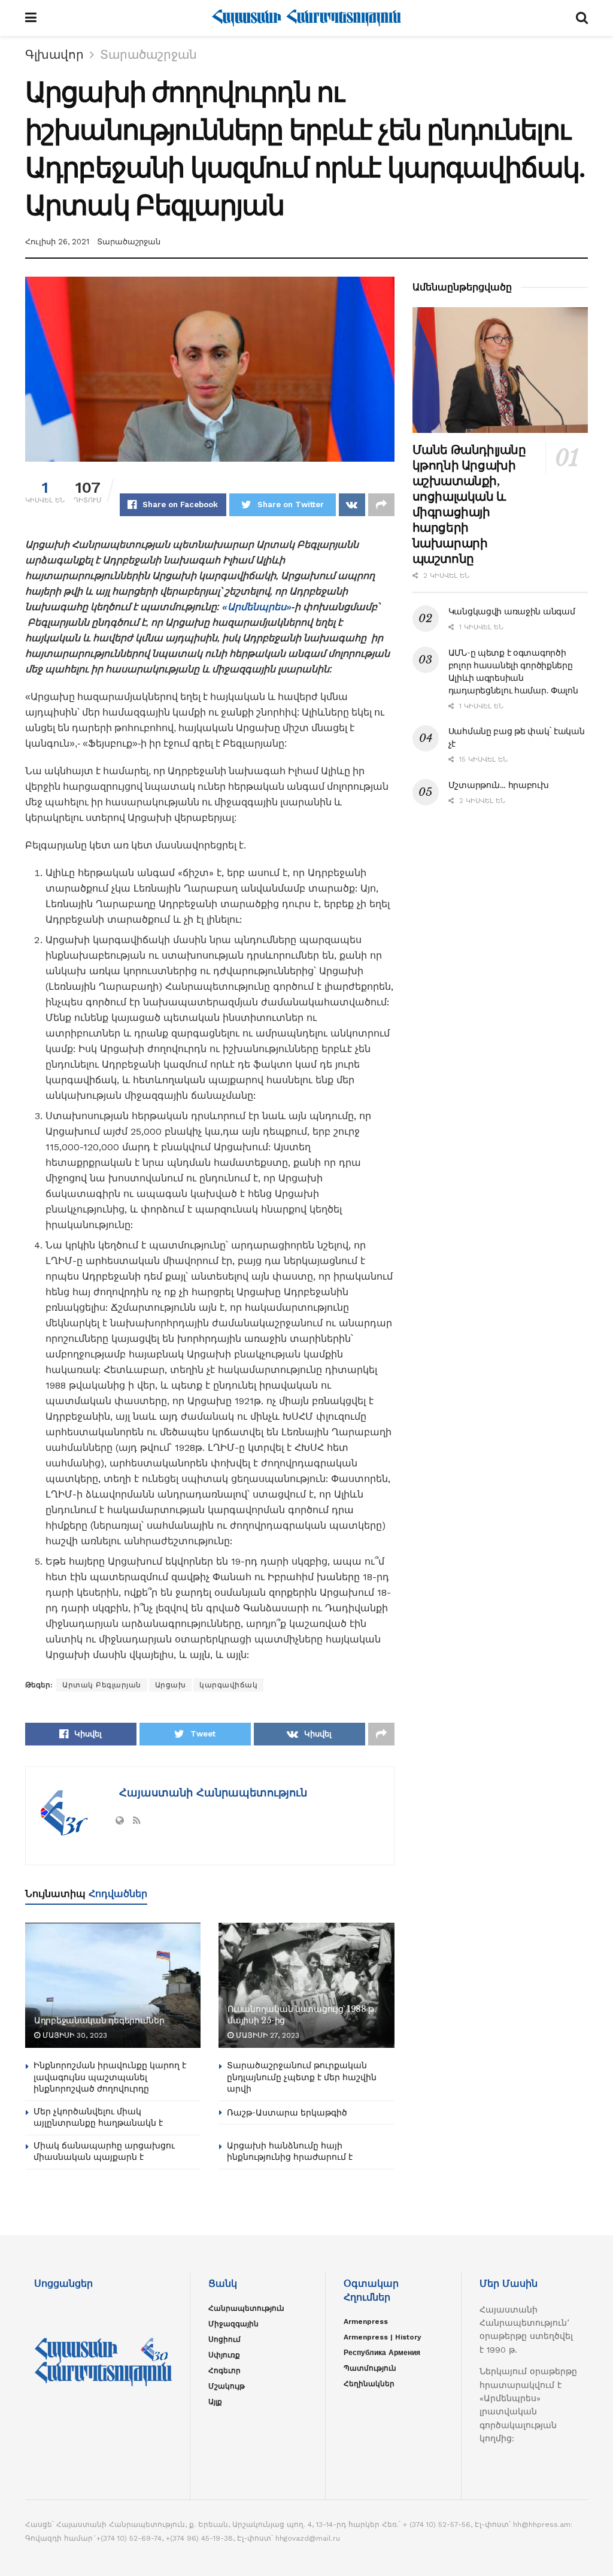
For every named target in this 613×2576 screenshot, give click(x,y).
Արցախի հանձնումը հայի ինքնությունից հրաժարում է (290, 2151)
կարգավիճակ (228, 1685)
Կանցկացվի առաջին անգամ (512, 611)
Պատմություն (370, 2368)
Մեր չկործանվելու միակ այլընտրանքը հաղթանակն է (98, 2117)
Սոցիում (224, 2339)
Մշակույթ (227, 2386)
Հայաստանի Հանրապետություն (211, 1792)
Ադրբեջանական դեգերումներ (99, 2020)
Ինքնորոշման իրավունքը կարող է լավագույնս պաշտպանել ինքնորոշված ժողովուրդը (110, 2077)
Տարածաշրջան (148, 54)
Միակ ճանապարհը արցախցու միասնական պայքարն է (104, 2151)
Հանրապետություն (246, 2308)
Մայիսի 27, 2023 (266, 2035)
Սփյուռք (224, 2355)
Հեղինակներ (369, 2384)
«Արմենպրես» (257, 607)
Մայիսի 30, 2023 (74, 2035)
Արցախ (171, 1685)
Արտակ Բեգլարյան (102, 1685)
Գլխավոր (54, 54)
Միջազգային (233, 2324)
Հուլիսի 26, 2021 (57, 242)
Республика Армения (382, 2353)
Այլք (215, 2402)
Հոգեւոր (224, 2371)
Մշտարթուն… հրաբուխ (499, 785)
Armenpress (366, 2322)
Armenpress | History (383, 2337)
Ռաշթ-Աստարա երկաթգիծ (287, 2113)
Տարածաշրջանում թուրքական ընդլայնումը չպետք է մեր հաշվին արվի (302, 2077)
